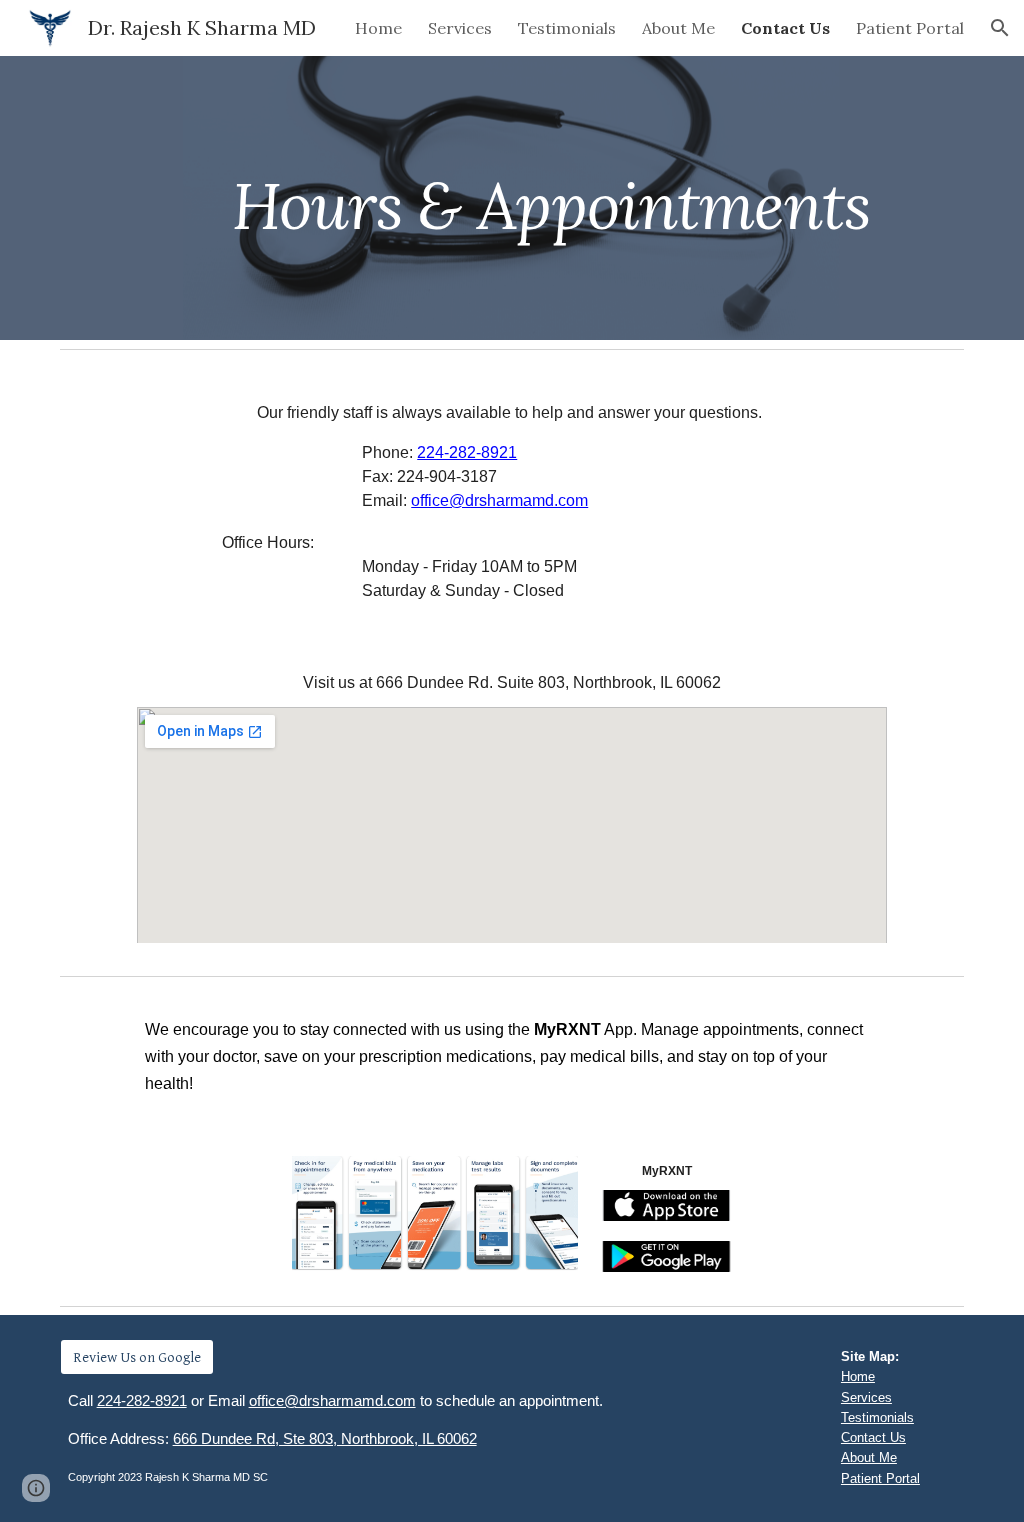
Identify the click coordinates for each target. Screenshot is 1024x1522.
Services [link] (460, 28)
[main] (550, 197)
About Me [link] (678, 28)
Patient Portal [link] (910, 28)
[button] (1000, 28)
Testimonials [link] (567, 28)
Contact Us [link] (785, 28)
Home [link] (378, 28)
